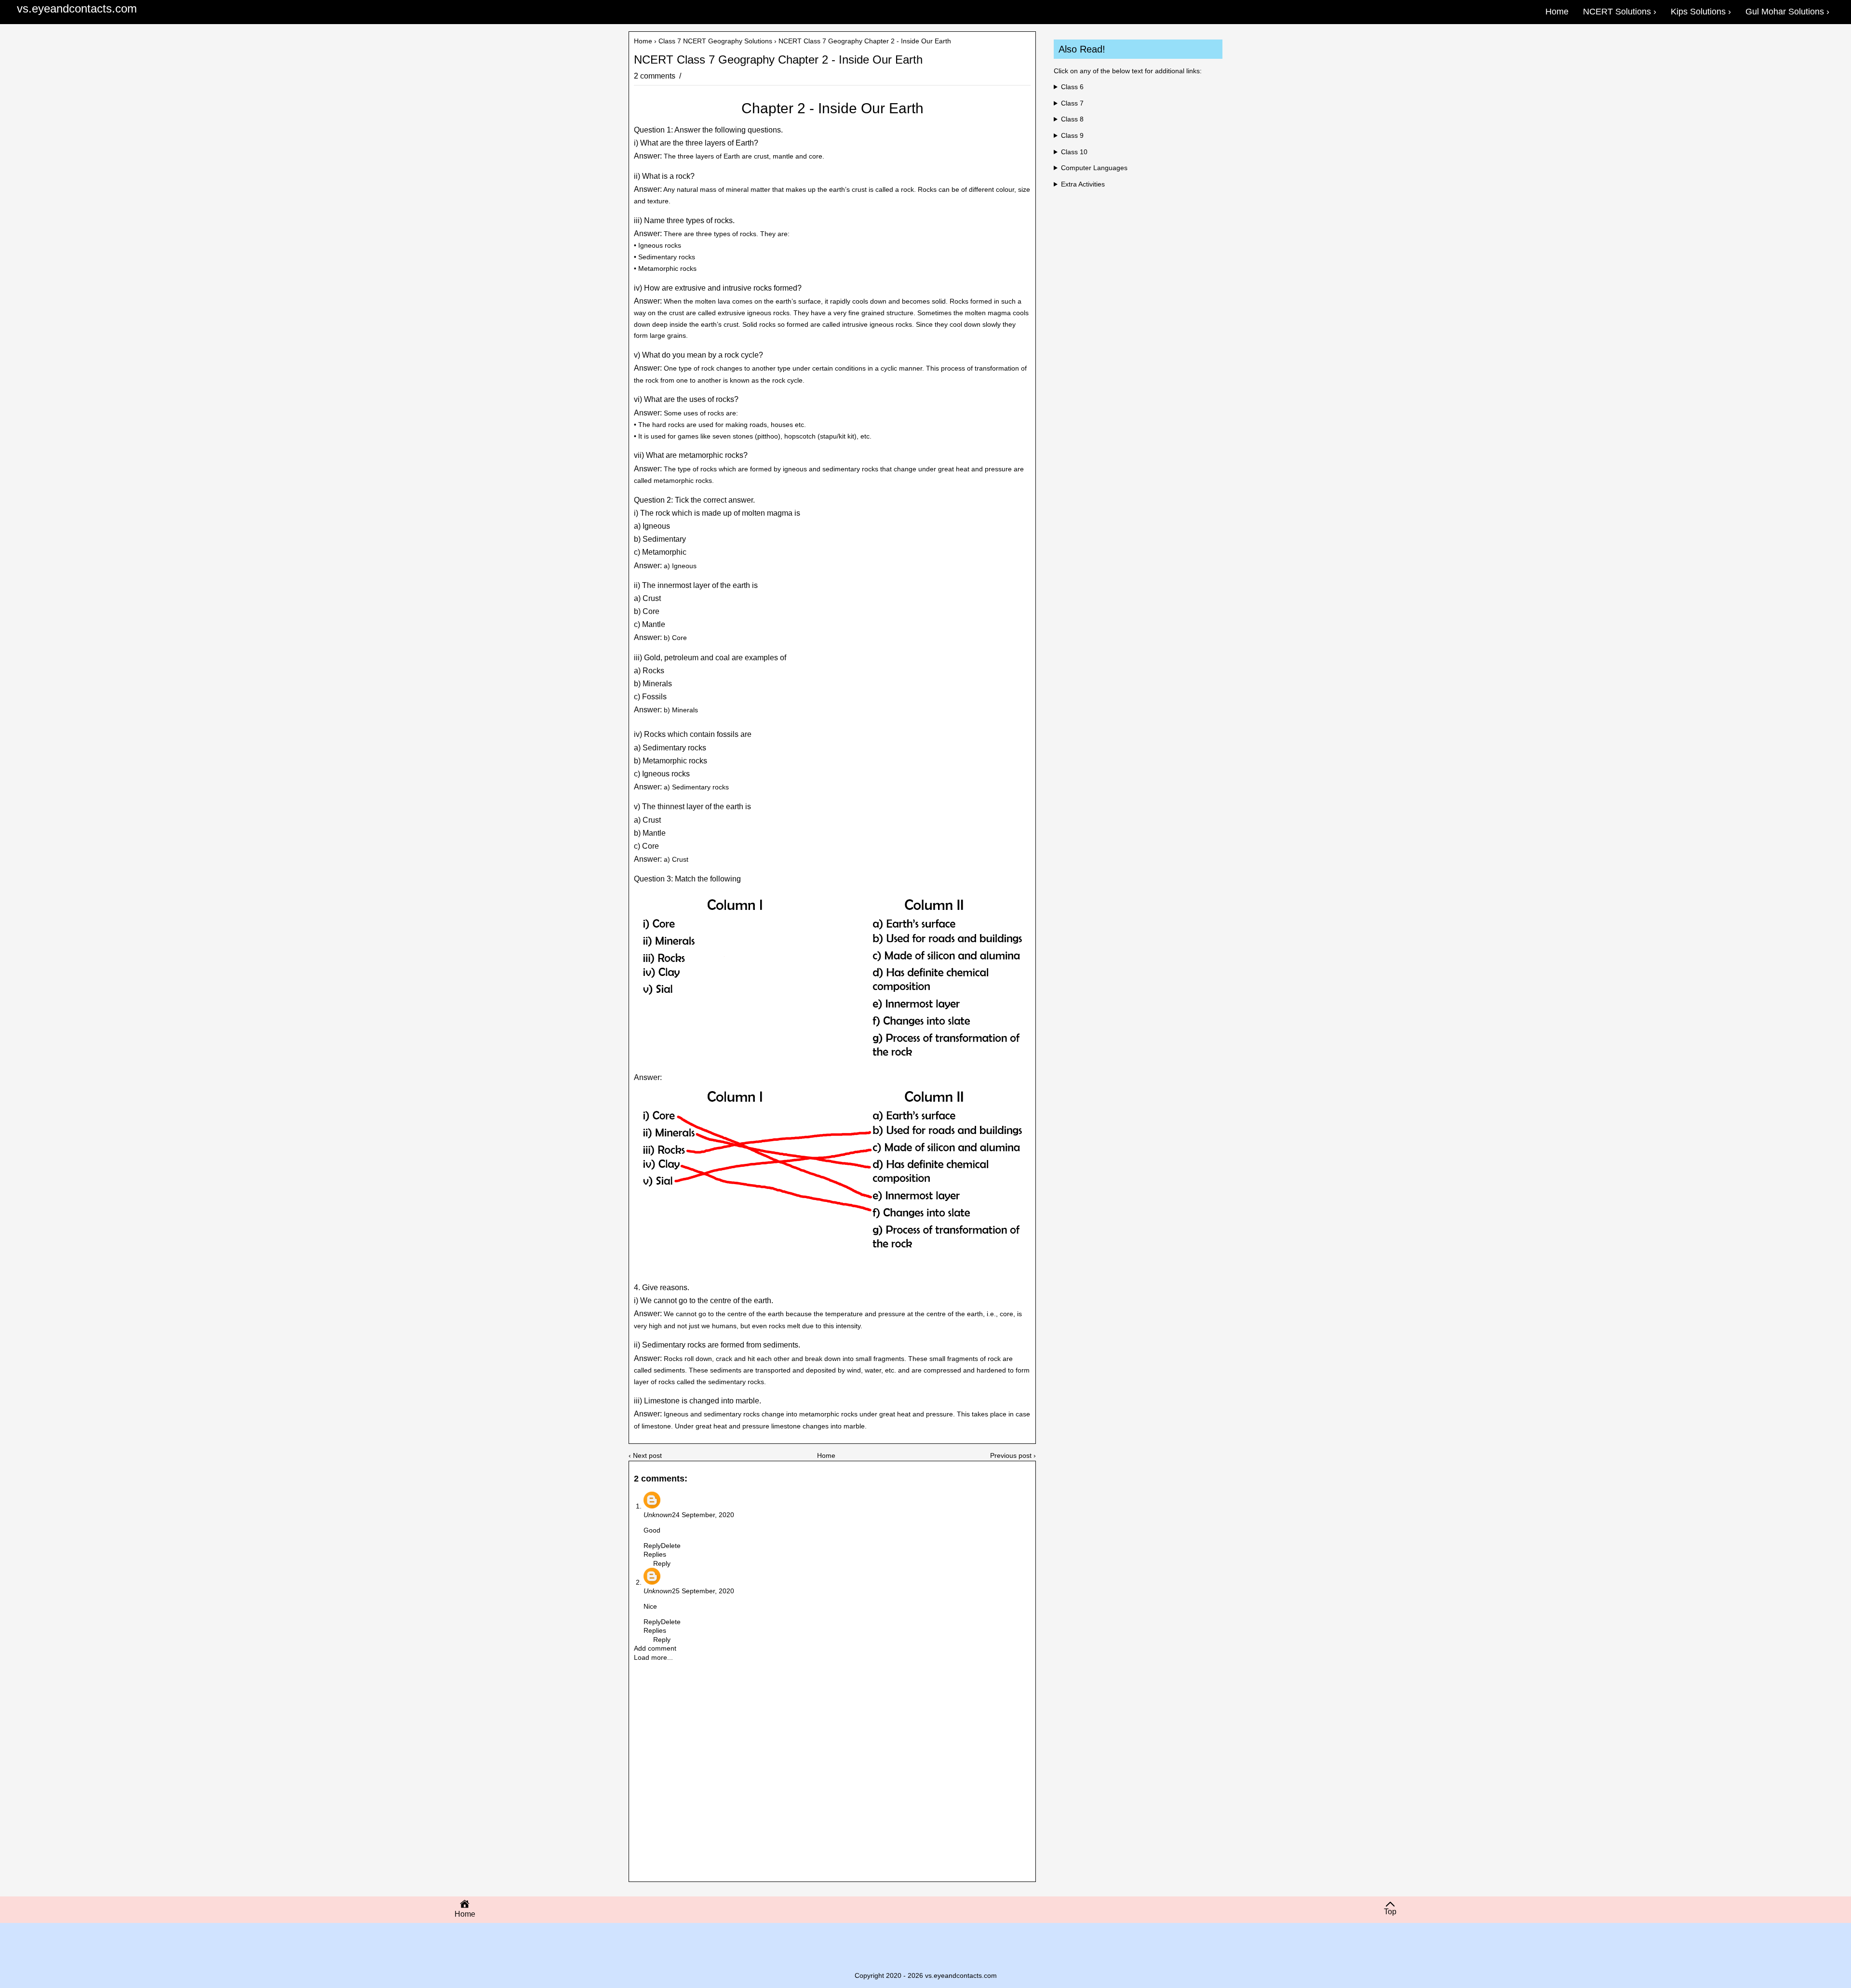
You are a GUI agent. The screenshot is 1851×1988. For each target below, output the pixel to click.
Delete (671, 1546)
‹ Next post (645, 1455)
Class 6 (1072, 87)
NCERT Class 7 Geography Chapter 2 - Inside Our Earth (778, 60)
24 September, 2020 (703, 1515)
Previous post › (1013, 1455)
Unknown (658, 1515)
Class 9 (1072, 135)
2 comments (656, 76)
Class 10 (1074, 152)
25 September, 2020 (703, 1591)
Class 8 (1072, 119)
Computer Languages (1094, 168)
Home (643, 41)
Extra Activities (1083, 184)
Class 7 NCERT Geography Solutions (715, 41)
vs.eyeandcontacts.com (77, 8)
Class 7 (1072, 103)
